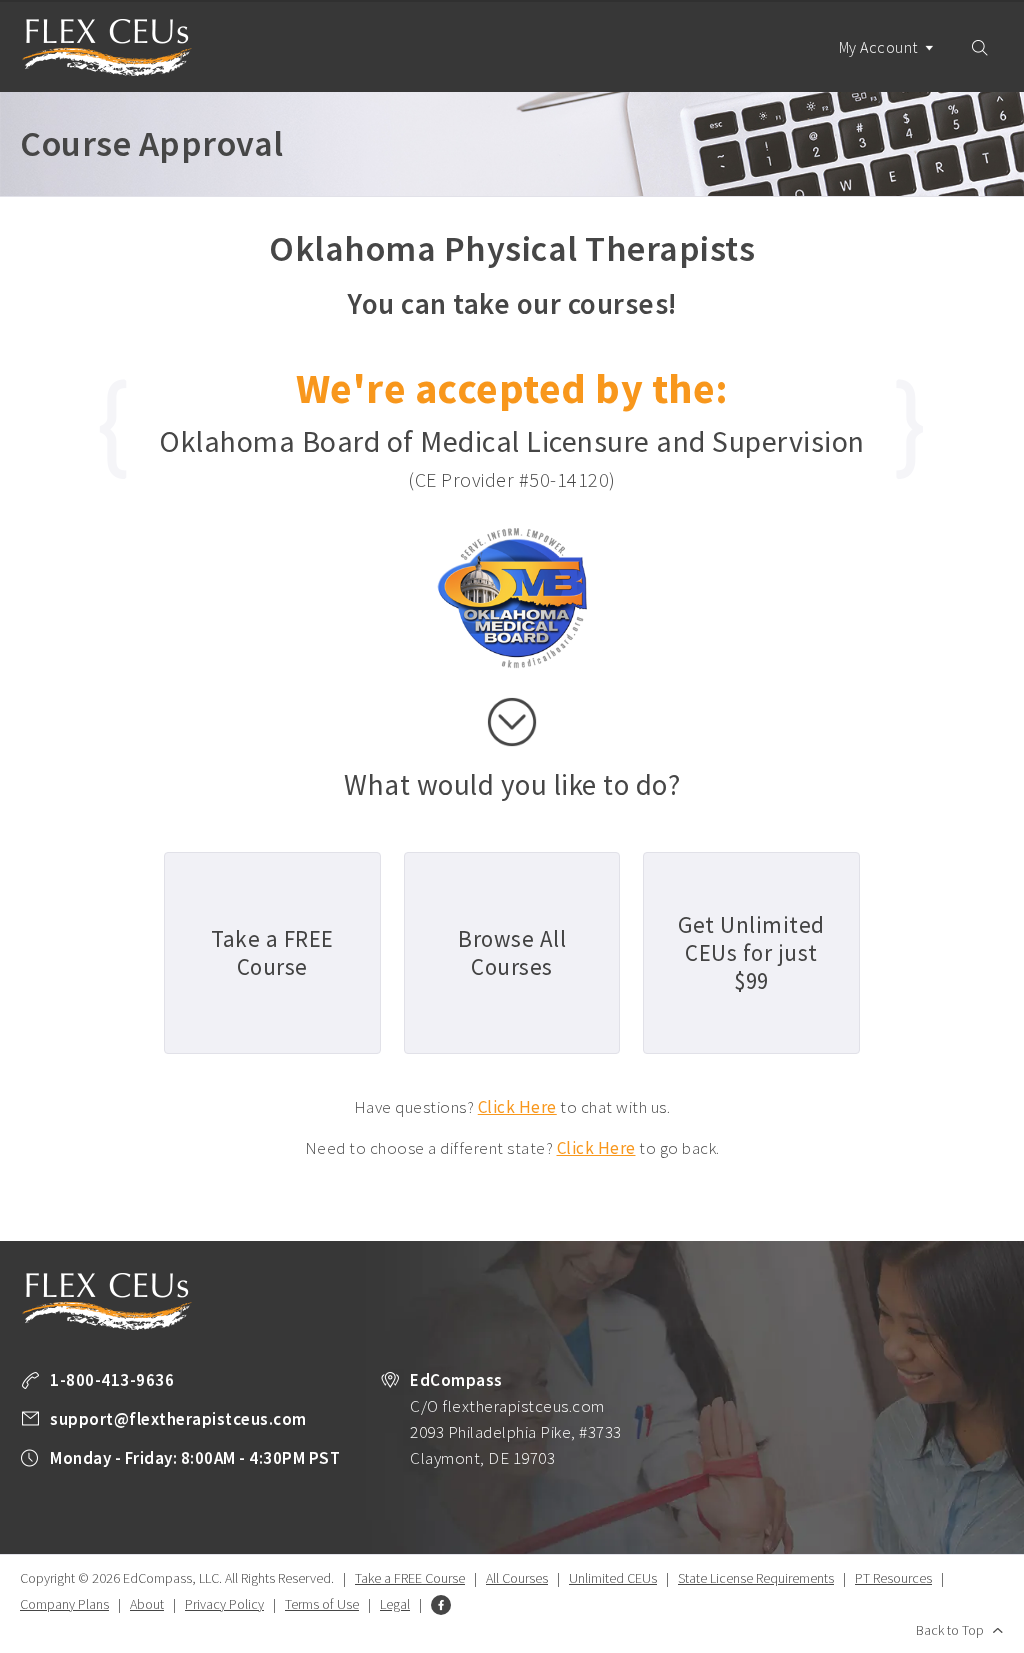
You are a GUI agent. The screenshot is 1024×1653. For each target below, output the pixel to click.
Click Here (517, 1107)
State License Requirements (756, 1578)
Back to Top (950, 1630)
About (147, 1604)
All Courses (517, 1578)
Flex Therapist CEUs (107, 47)
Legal (395, 1604)
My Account (880, 47)
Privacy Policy (224, 1604)
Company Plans (64, 1604)
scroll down (512, 722)
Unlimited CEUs (613, 1578)
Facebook (441, 1605)
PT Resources (893, 1578)
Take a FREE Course (410, 1578)
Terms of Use (322, 1604)
